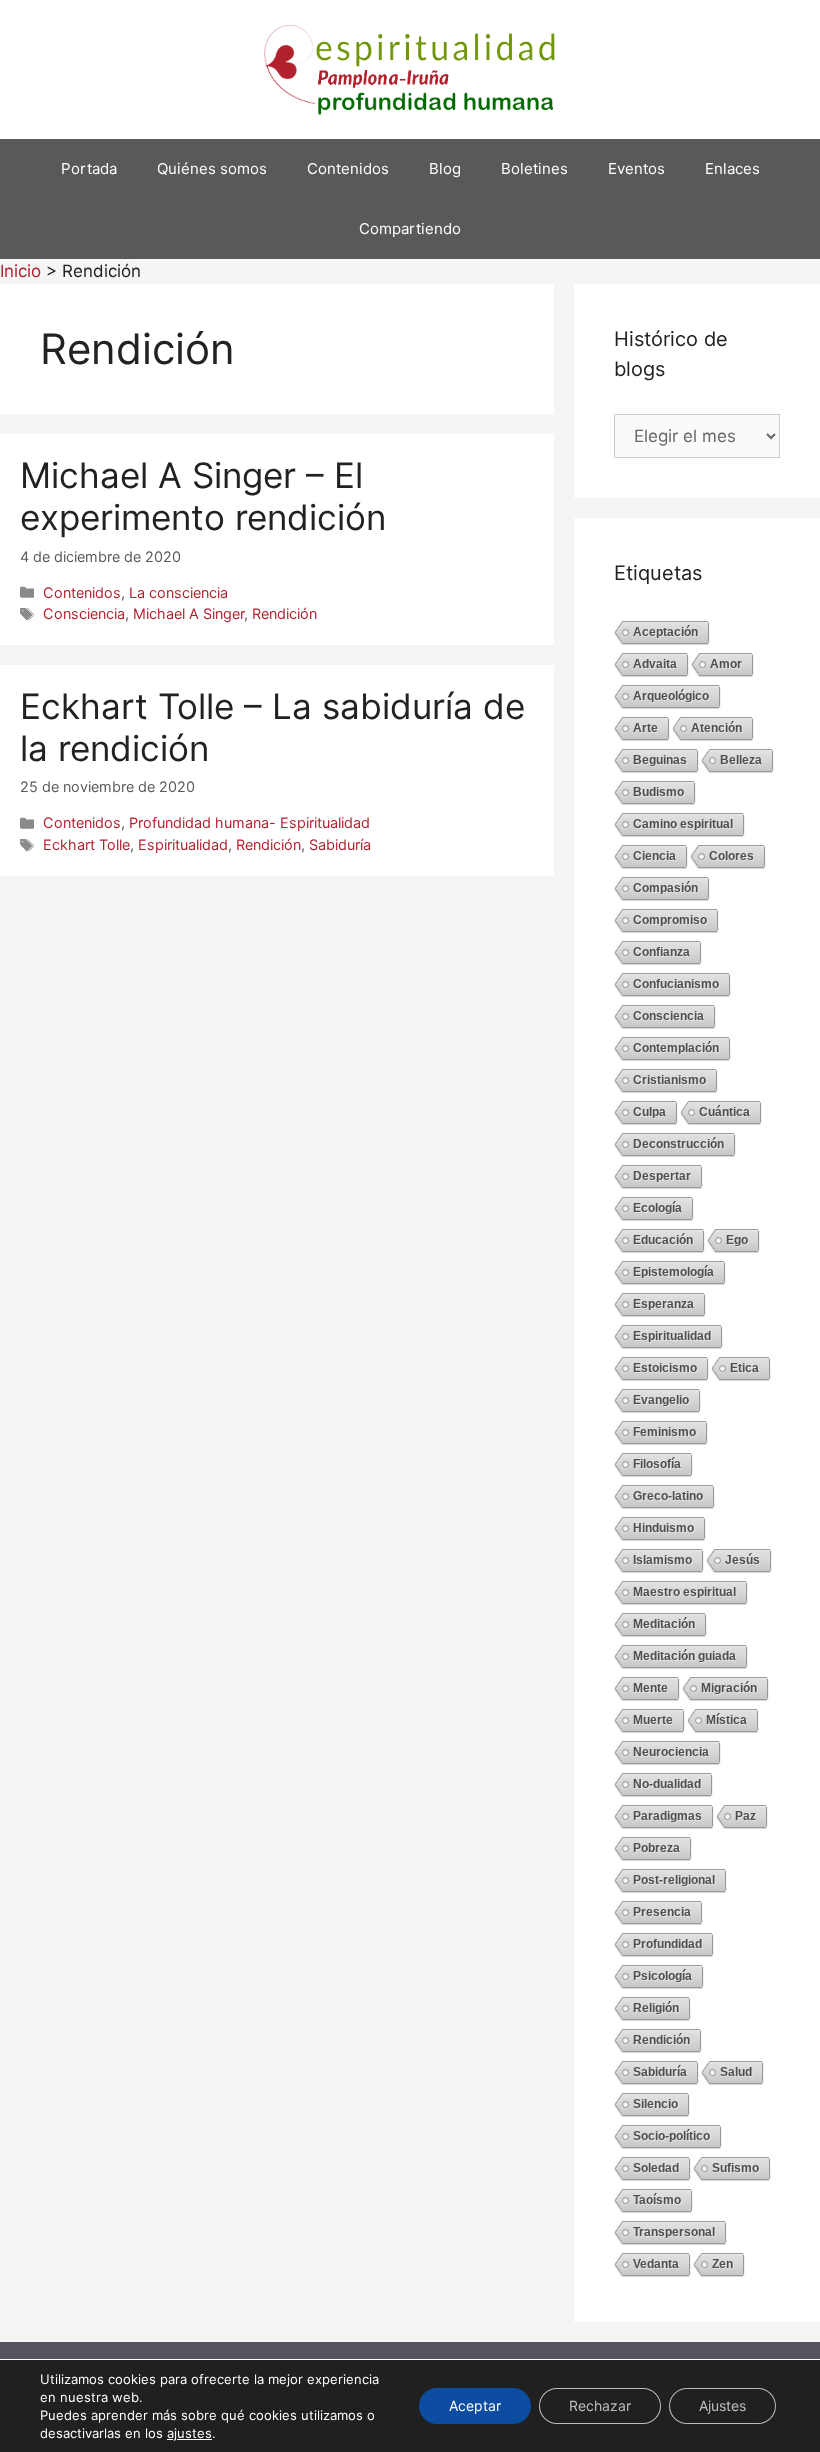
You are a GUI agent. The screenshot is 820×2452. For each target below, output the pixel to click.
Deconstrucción (678, 1144)
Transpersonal (674, 2232)
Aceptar (475, 2405)
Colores (731, 856)
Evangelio (661, 1400)
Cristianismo (669, 1080)
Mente (650, 1688)
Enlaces (732, 168)
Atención (716, 728)
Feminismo (664, 1432)
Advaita (655, 664)
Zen (722, 2264)
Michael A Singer (188, 613)
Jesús (742, 1560)
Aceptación (665, 632)
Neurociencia (671, 1752)
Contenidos (348, 168)
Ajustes (722, 2405)
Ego (737, 1240)
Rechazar (600, 2405)
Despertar (662, 1176)
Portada (89, 168)
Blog (445, 168)
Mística (726, 1720)
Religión (656, 2008)
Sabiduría (340, 844)
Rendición (284, 613)
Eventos (636, 168)
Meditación (664, 1624)
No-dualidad (667, 1784)
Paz (745, 1816)
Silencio (655, 2104)
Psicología (662, 1976)
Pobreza (656, 1848)
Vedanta (656, 2264)
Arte (645, 728)
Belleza (741, 760)
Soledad (656, 2168)
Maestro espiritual (684, 1592)
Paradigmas (667, 1816)
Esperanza (663, 1304)
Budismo (658, 792)
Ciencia (654, 856)
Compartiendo (410, 228)
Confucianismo (676, 984)
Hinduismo (663, 1528)
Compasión (665, 888)
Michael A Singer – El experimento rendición (203, 496)
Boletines (534, 168)
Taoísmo (657, 2200)
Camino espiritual (683, 824)
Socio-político (671, 2136)
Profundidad (667, 1944)
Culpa (649, 1112)
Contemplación (676, 1048)
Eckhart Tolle (86, 844)
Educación (663, 1240)
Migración (729, 1688)
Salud (736, 2072)
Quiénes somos (212, 168)
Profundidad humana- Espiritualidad (249, 822)
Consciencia (84, 613)
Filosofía (657, 1464)
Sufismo (735, 2168)
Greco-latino (668, 1496)
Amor (726, 664)
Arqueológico (671, 696)
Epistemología (673, 1272)
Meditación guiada (684, 1656)
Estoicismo (665, 1368)
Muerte (653, 1720)
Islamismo (662, 1560)
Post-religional (674, 1880)
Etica (744, 1368)
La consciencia (178, 592)
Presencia (662, 1912)
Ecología (657, 1208)
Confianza (661, 952)
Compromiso (670, 920)
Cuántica (724, 1112)
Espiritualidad (183, 844)
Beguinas (660, 760)
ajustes (189, 2433)
